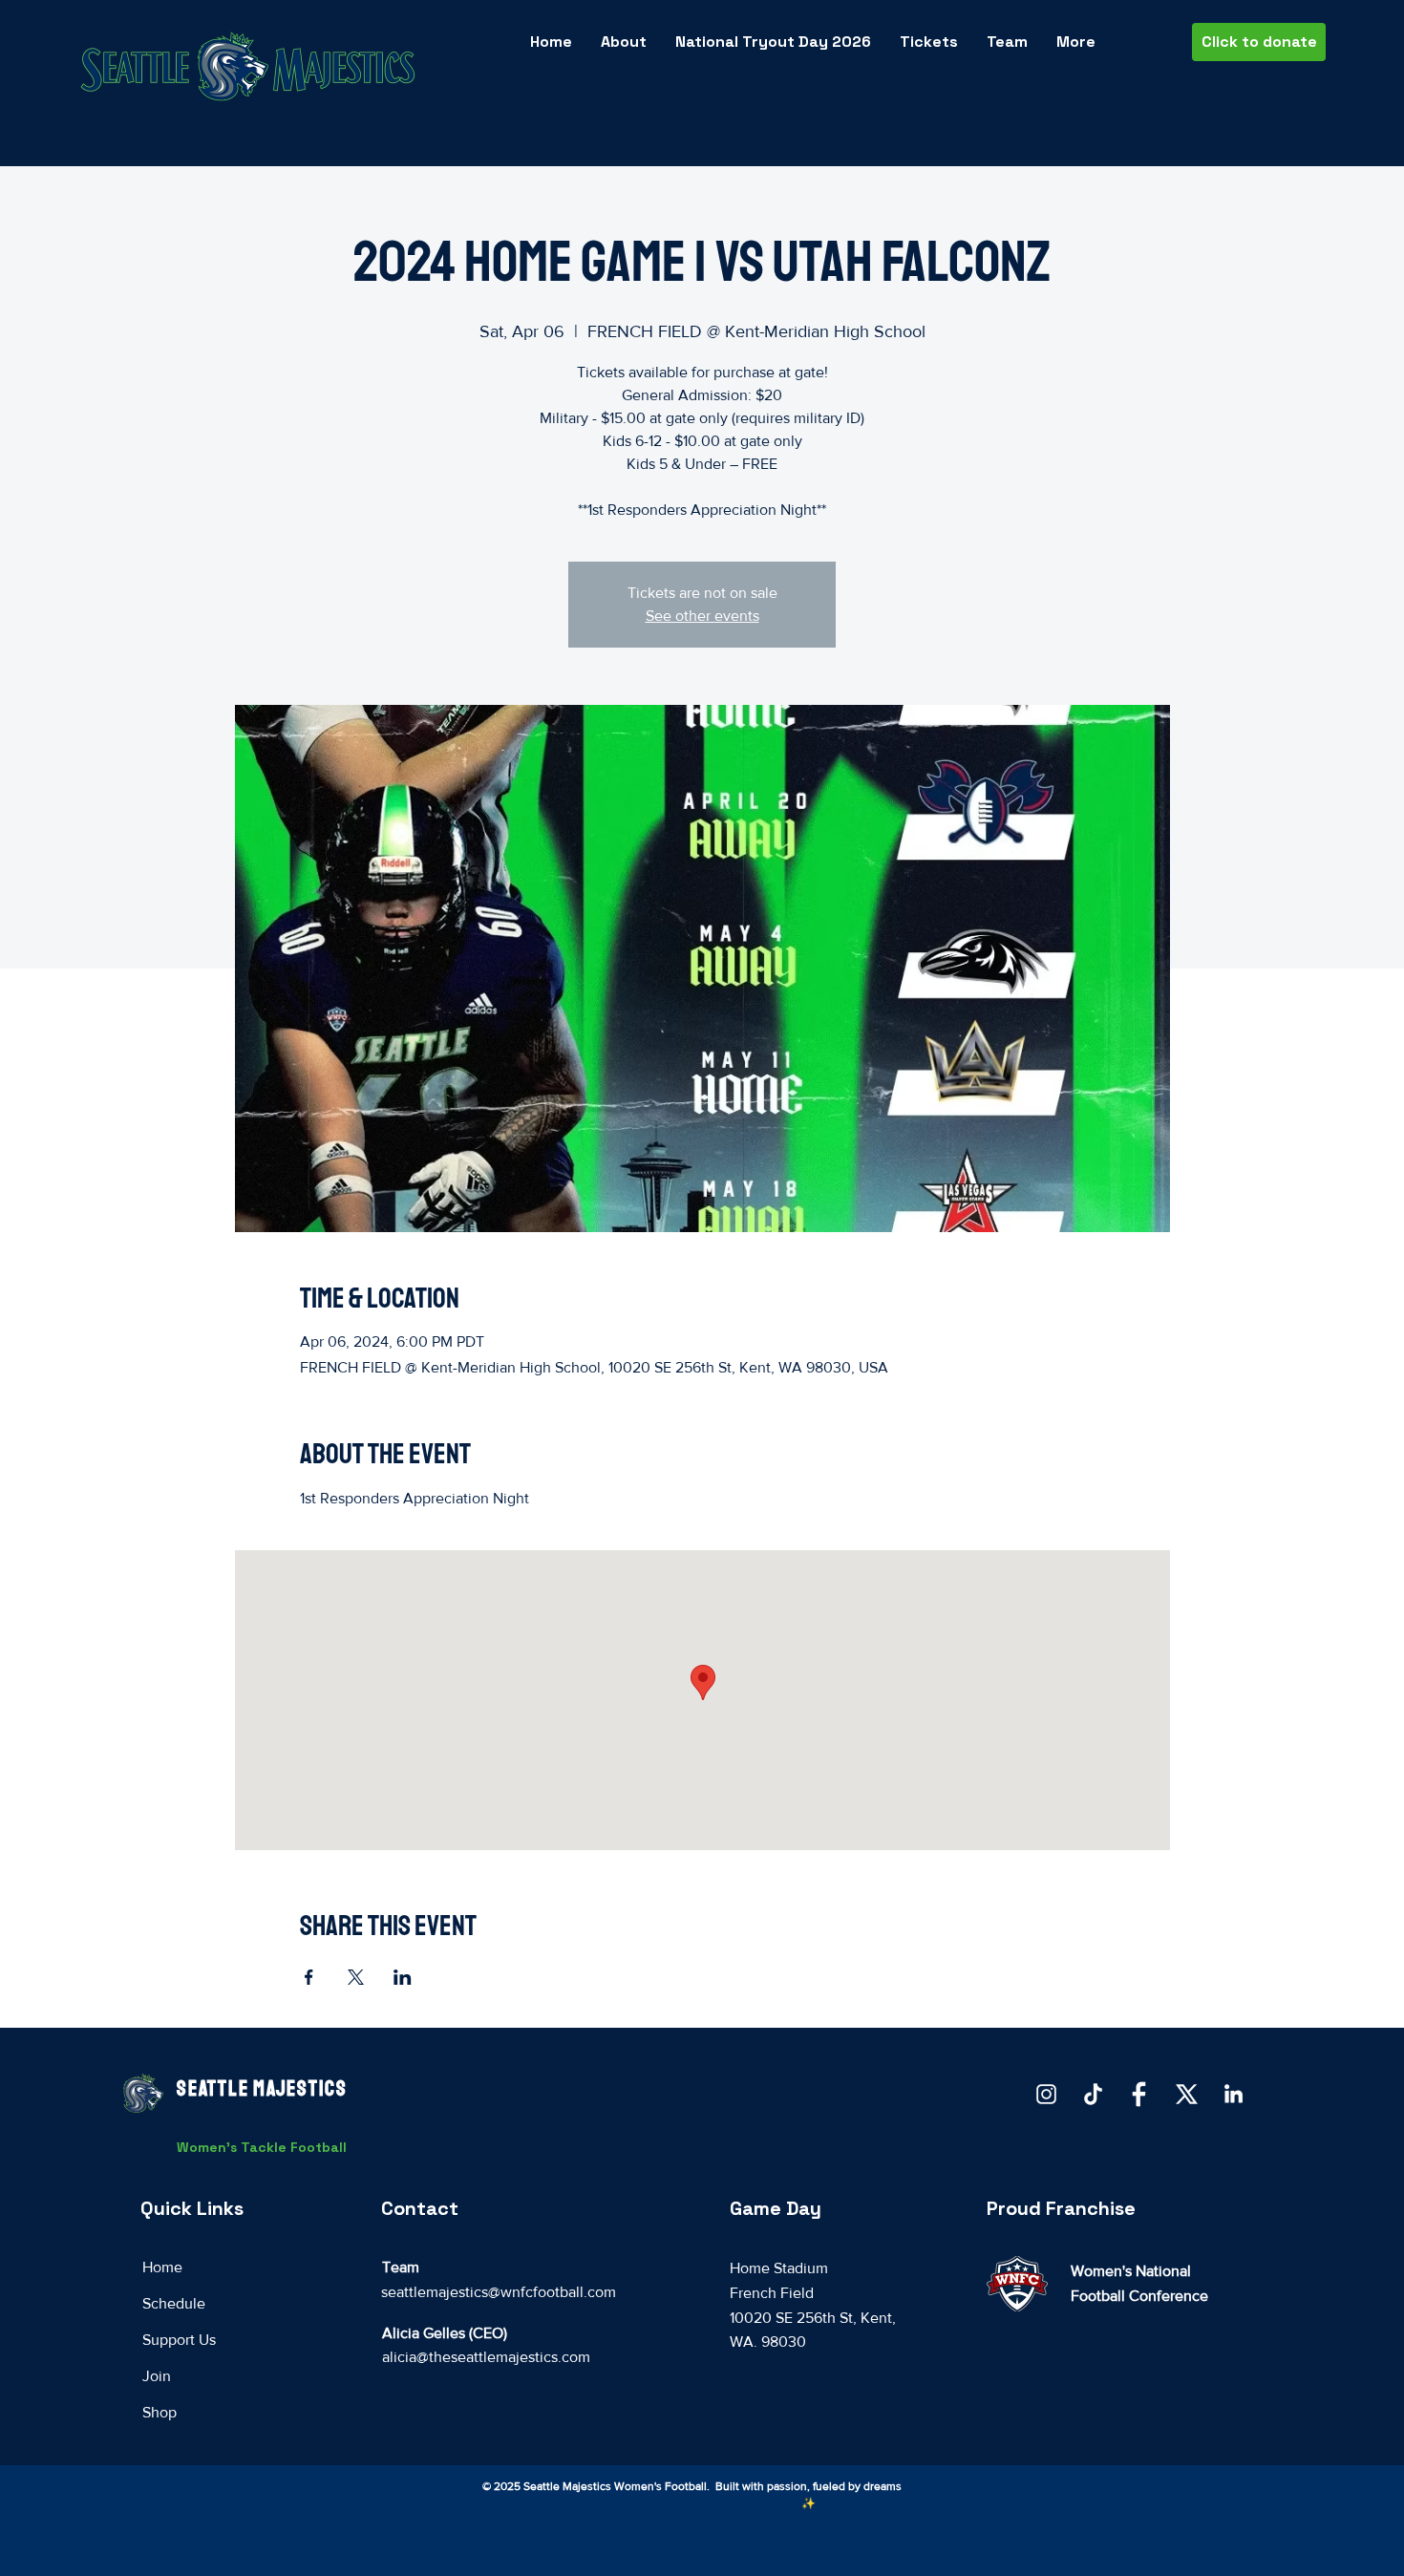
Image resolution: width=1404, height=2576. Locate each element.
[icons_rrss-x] (1187, 2094)
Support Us (179, 2340)
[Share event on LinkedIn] (403, 1977)
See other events (702, 616)
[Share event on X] (356, 1977)
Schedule (174, 2303)
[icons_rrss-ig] (1046, 2094)
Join (157, 2376)
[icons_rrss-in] (1234, 2094)
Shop (160, 2412)
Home (162, 2267)
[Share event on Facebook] (309, 1977)
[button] (1007, 42)
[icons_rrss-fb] (1140, 2094)
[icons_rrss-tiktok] (1093, 2094)
